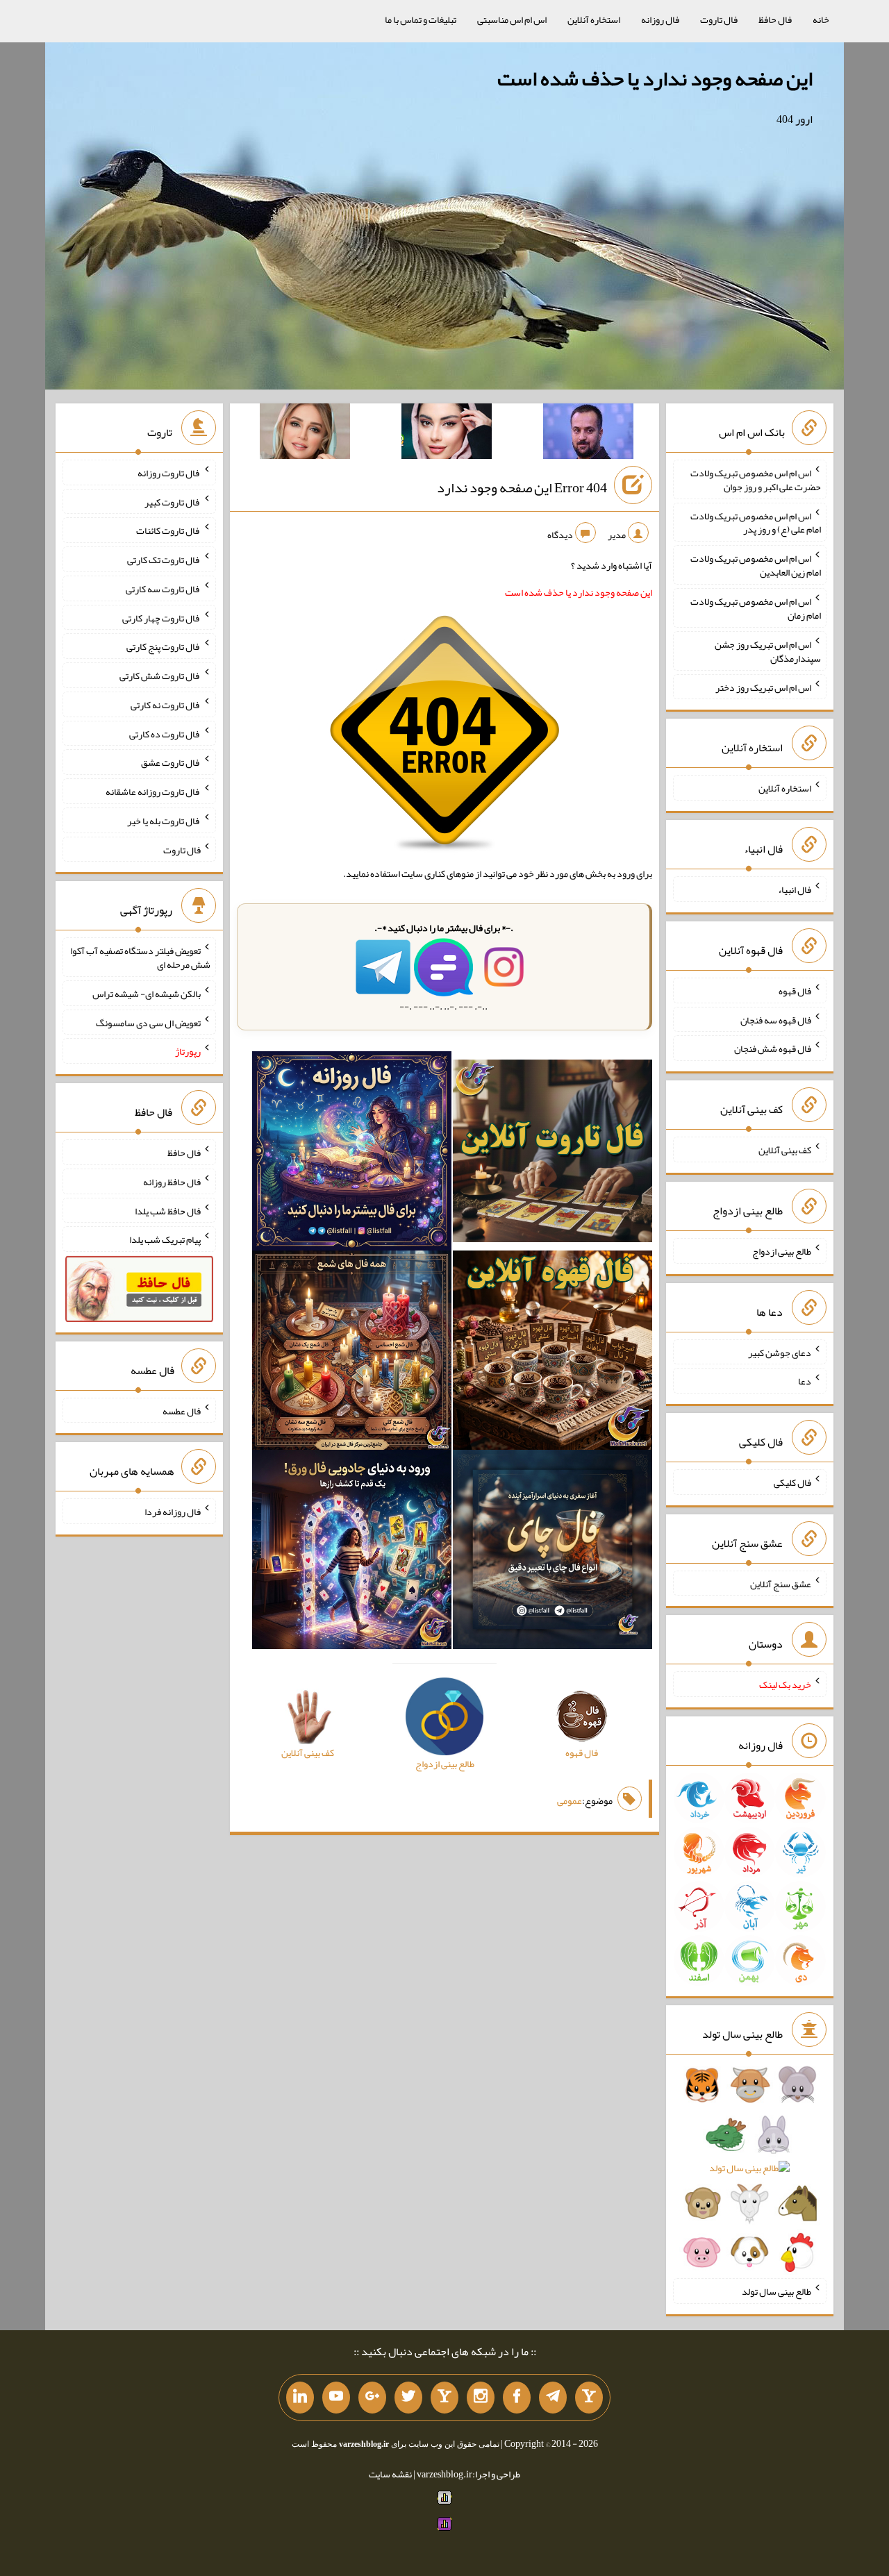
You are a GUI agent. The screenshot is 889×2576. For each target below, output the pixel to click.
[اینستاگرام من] (481, 2398)
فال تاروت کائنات (168, 530)
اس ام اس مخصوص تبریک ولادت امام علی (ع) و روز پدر (756, 522)
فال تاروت (719, 19)
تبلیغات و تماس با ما (421, 19)
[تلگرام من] (553, 2398)
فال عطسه (182, 1410)
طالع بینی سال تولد (776, 2291)
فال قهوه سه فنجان (776, 1019)
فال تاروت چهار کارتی (161, 617)
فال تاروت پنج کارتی (164, 646)
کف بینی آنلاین (785, 1150)
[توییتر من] (408, 2398)
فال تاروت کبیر (173, 501)
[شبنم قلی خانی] (305, 434)
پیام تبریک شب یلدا (165, 1239)
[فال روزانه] (352, 1154)
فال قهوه (795, 991)
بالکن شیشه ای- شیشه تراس (147, 994)
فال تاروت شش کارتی (160, 676)
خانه (821, 19)
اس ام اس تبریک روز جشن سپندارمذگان (768, 651)
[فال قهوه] (552, 1353)
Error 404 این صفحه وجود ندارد (522, 487)
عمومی (570, 1800)
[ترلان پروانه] (447, 434)
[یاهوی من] (589, 2398)
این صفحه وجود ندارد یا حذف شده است (655, 78)
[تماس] (444, 2398)
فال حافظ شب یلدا (168, 1210)
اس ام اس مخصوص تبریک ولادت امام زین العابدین (756, 565)
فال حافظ (775, 19)
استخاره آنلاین (594, 19)
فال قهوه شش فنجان (773, 1048)
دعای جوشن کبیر (780, 1352)
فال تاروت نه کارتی (166, 705)
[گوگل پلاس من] (372, 2398)
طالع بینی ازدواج (782, 1251)
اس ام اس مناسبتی (512, 19)
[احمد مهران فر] (588, 434)
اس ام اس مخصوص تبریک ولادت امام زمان (756, 608)
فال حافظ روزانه (172, 1182)
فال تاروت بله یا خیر (164, 821)
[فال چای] (552, 1553)
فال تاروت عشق (171, 762)
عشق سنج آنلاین (781, 1583)
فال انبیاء (795, 889)
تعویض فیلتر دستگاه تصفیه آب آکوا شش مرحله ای (140, 957)
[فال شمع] (352, 1353)
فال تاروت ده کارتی (165, 733)
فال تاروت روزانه (169, 473)
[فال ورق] (352, 1553)
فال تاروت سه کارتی (163, 589)
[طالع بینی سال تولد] (750, 2173)
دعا (805, 1381)
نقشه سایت (390, 2474)
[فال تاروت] (552, 1154)
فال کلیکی (792, 1482)
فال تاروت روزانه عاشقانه (153, 792)
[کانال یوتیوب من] (336, 2398)
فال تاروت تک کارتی (164, 560)
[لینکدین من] (300, 2398)
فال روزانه (660, 19)
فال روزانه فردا (173, 1512)
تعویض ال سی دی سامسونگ (148, 1022)
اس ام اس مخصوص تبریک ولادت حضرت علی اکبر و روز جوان (756, 480)
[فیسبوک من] (517, 2398)
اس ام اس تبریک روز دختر (763, 687)
